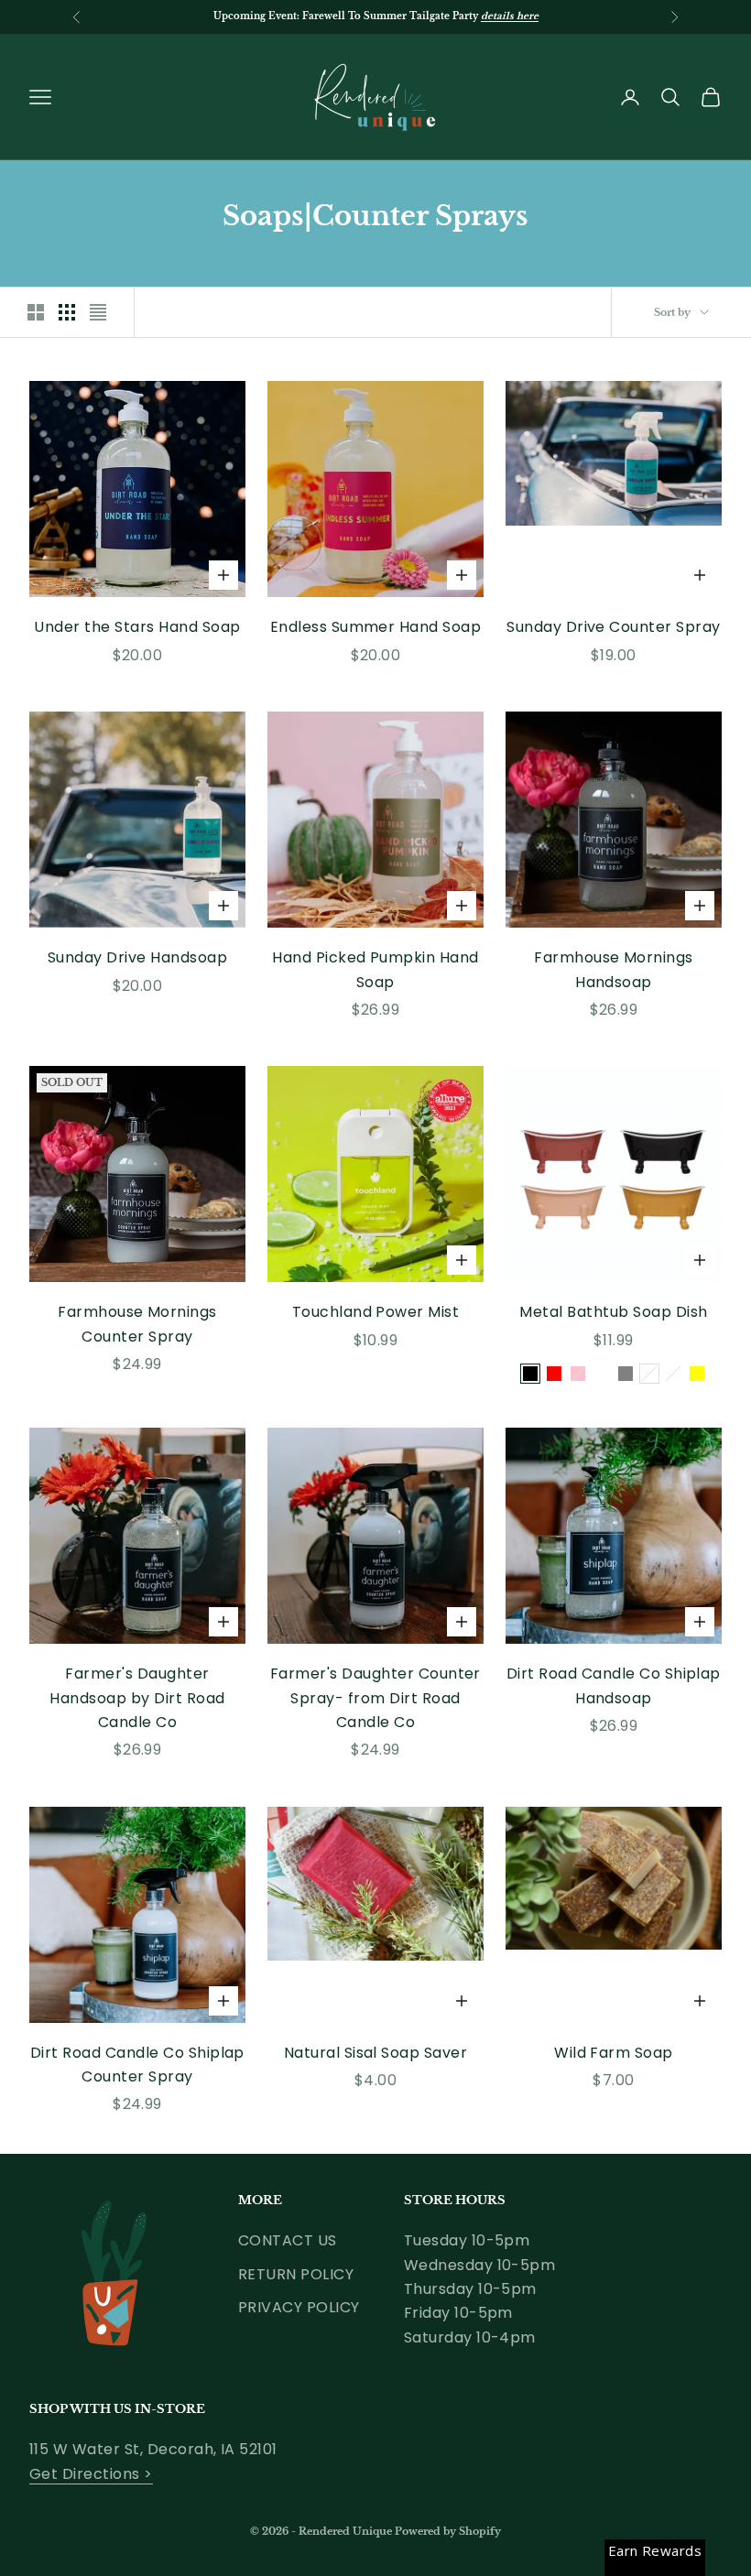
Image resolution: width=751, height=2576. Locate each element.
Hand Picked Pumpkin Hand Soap (375, 969)
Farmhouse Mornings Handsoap (614, 969)
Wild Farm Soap (614, 2053)
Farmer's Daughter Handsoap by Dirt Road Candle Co (137, 1698)
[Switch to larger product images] (36, 312)
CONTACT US (288, 2240)
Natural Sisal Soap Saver (376, 2053)
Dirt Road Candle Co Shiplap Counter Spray (137, 2065)
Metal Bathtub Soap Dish (613, 1312)
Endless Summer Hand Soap (376, 627)
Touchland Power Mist (376, 1312)
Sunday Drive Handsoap (137, 957)
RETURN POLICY (296, 2274)
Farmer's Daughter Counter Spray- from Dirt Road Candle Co (375, 1698)
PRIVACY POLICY (299, 2307)
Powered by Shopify (448, 2531)
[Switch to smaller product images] (67, 312)
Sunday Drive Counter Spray (613, 627)
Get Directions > (91, 2474)
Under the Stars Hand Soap (137, 627)
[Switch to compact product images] (98, 312)
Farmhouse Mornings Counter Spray (137, 1324)
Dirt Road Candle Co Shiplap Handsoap (614, 1685)
